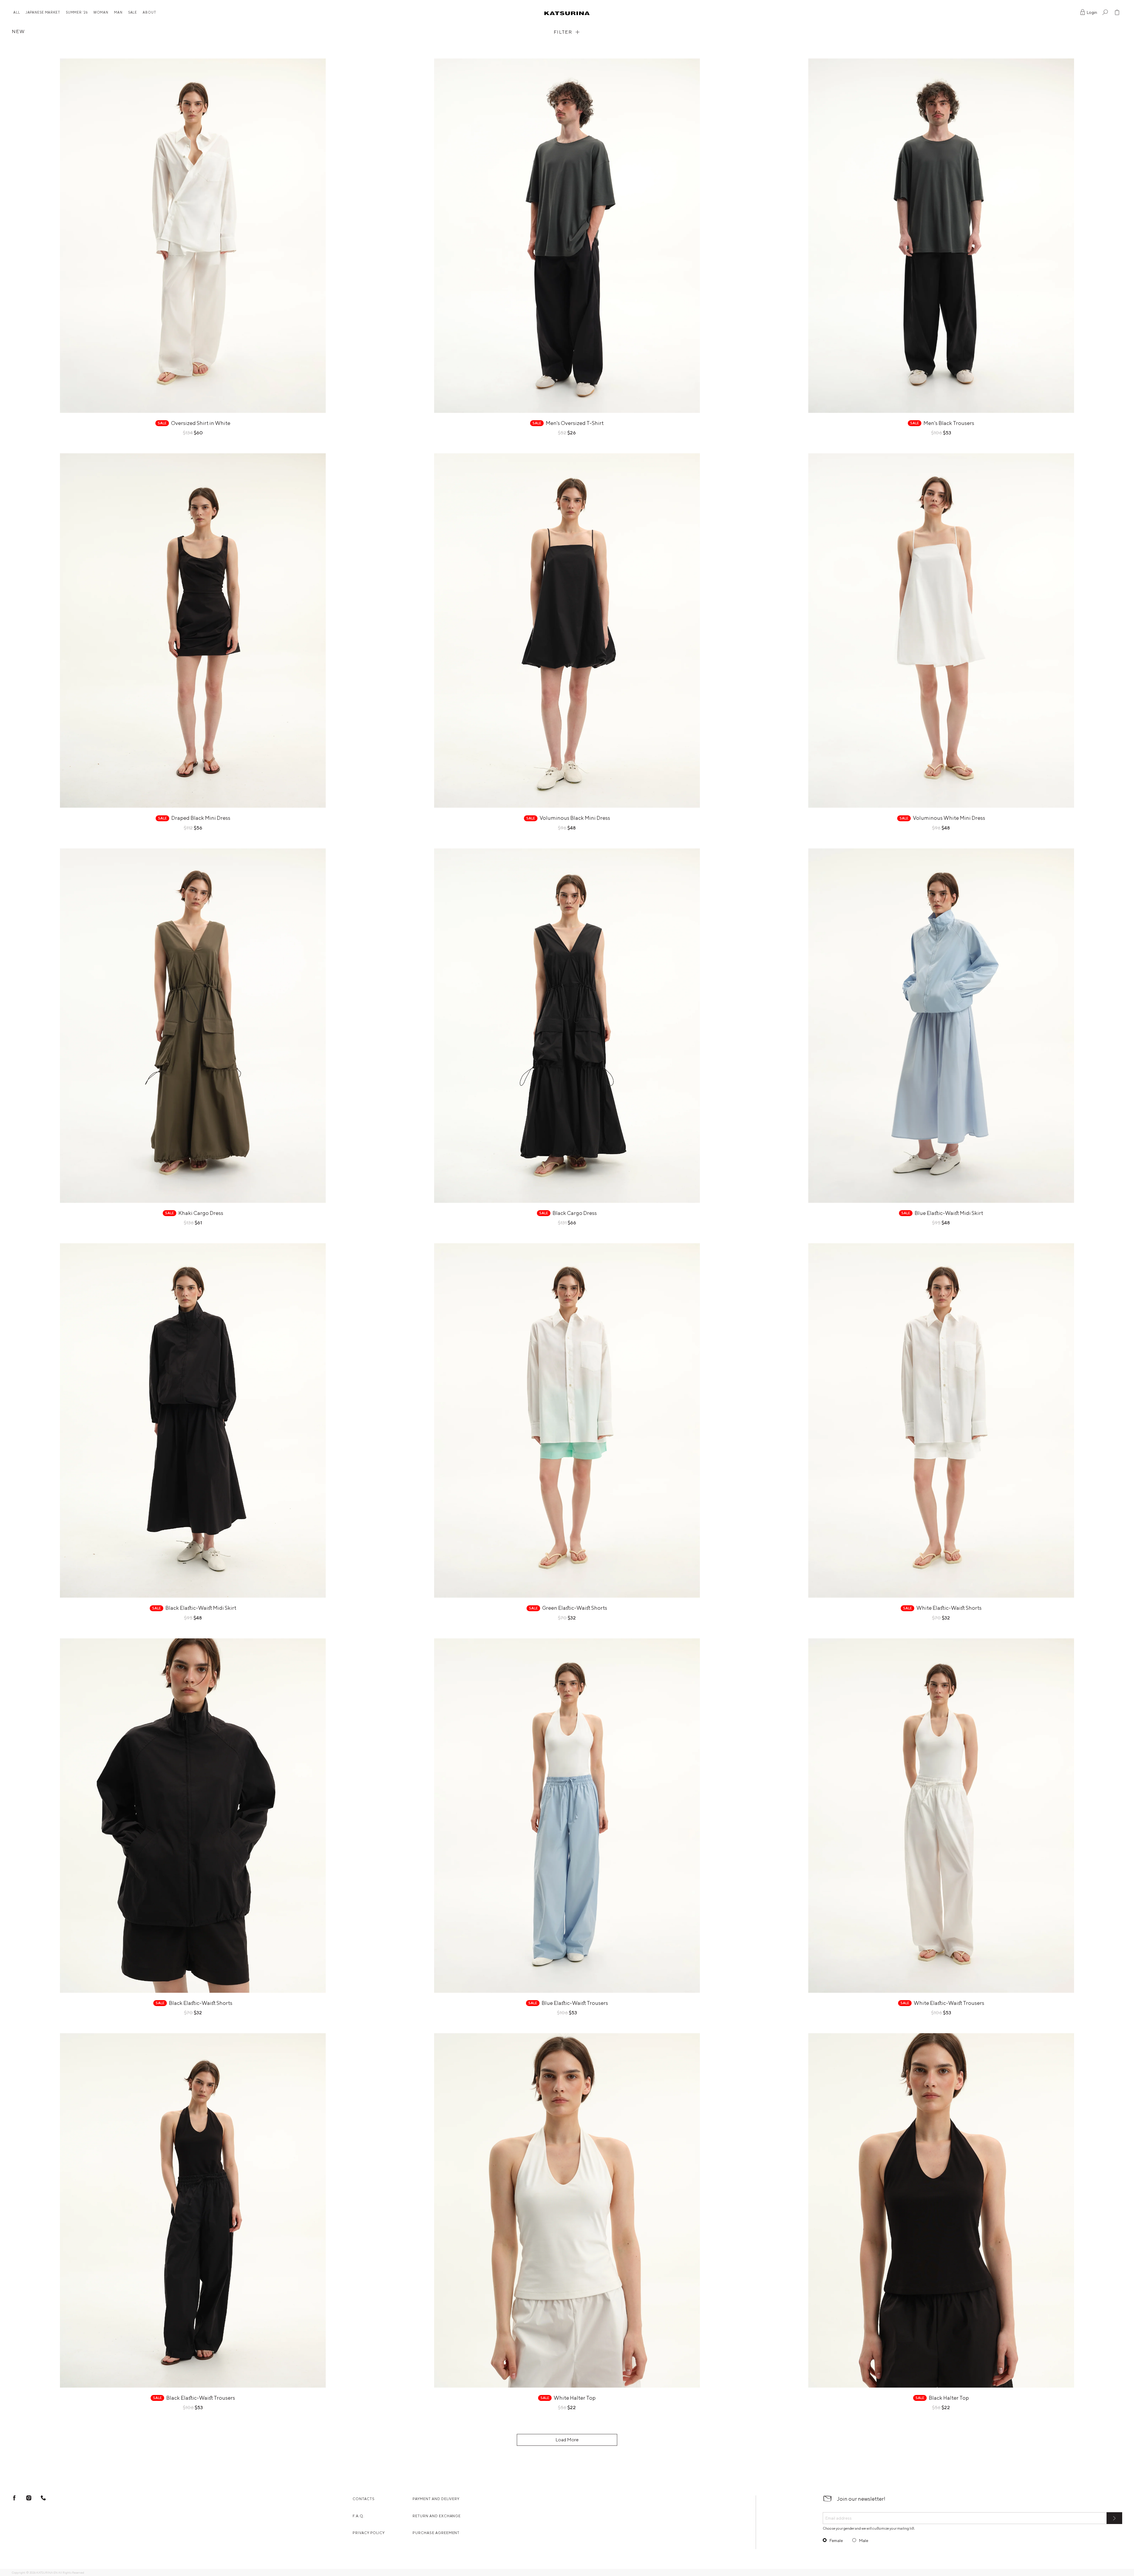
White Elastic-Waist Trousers (949, 2003)
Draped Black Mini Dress (201, 818)
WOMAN (101, 12)
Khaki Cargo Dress (201, 1213)
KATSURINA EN (47, 2572)
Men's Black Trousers (949, 423)
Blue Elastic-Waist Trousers (575, 2003)
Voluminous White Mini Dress (949, 818)
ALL (17, 12)
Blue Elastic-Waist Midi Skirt (949, 1213)
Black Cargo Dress (575, 1213)
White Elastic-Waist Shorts (949, 1608)
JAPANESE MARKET (43, 12)
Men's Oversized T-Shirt (575, 423)
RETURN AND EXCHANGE (437, 2516)
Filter (563, 32)
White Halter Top (575, 2398)
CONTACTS (364, 2499)
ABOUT (149, 12)
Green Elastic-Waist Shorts (575, 1608)
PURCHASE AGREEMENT (436, 2533)
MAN (118, 12)
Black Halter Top (949, 2398)
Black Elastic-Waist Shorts (201, 2003)
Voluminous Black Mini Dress (575, 818)
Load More (567, 2440)
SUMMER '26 (77, 12)
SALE (133, 12)
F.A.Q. (359, 2516)
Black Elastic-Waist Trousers (201, 2398)
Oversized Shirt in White (201, 423)
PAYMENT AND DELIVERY (436, 2499)
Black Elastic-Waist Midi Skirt (201, 1608)
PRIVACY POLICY (369, 2533)
